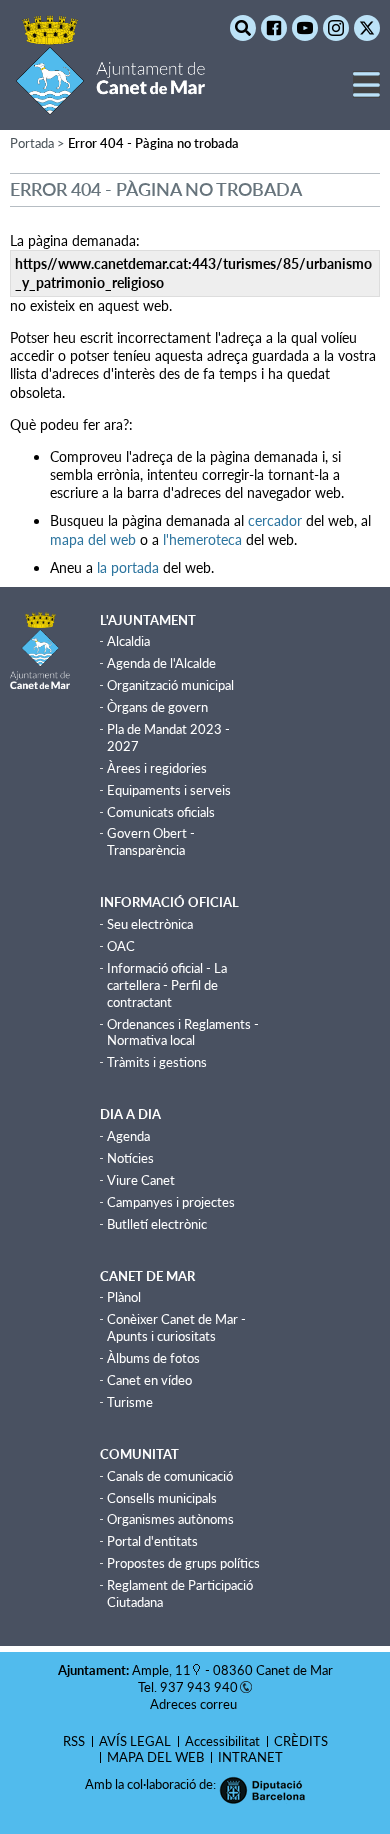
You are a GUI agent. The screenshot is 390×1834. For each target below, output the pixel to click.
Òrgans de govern (157, 707)
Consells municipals (162, 1498)
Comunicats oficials (161, 812)
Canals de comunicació (170, 1476)
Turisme (130, 1402)
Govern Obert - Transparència (151, 841)
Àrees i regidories (157, 768)
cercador (275, 520)
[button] (366, 92)
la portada (128, 567)
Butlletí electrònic (157, 1224)
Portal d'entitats (152, 1541)
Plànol (124, 1297)
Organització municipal (170, 685)
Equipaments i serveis (169, 790)
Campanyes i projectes (171, 1202)
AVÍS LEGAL (135, 1741)
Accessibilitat (222, 1741)
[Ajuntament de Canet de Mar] (110, 102)
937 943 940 (199, 1687)
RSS (74, 1741)
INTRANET (250, 1757)
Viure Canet (141, 1180)
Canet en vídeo (149, 1380)
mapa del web (93, 539)
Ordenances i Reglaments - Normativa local (183, 1032)
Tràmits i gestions (157, 1062)
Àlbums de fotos (153, 1358)
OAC (121, 946)
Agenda (128, 1136)
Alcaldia (128, 641)
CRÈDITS (301, 1741)
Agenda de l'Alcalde (161, 663)
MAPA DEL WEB (155, 1757)
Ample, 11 (161, 1670)
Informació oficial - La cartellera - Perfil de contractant (167, 985)
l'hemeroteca (202, 539)
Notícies (130, 1158)
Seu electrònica (150, 924)
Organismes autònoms (170, 1519)
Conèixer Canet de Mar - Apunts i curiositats (176, 1327)
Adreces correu (195, 1704)
